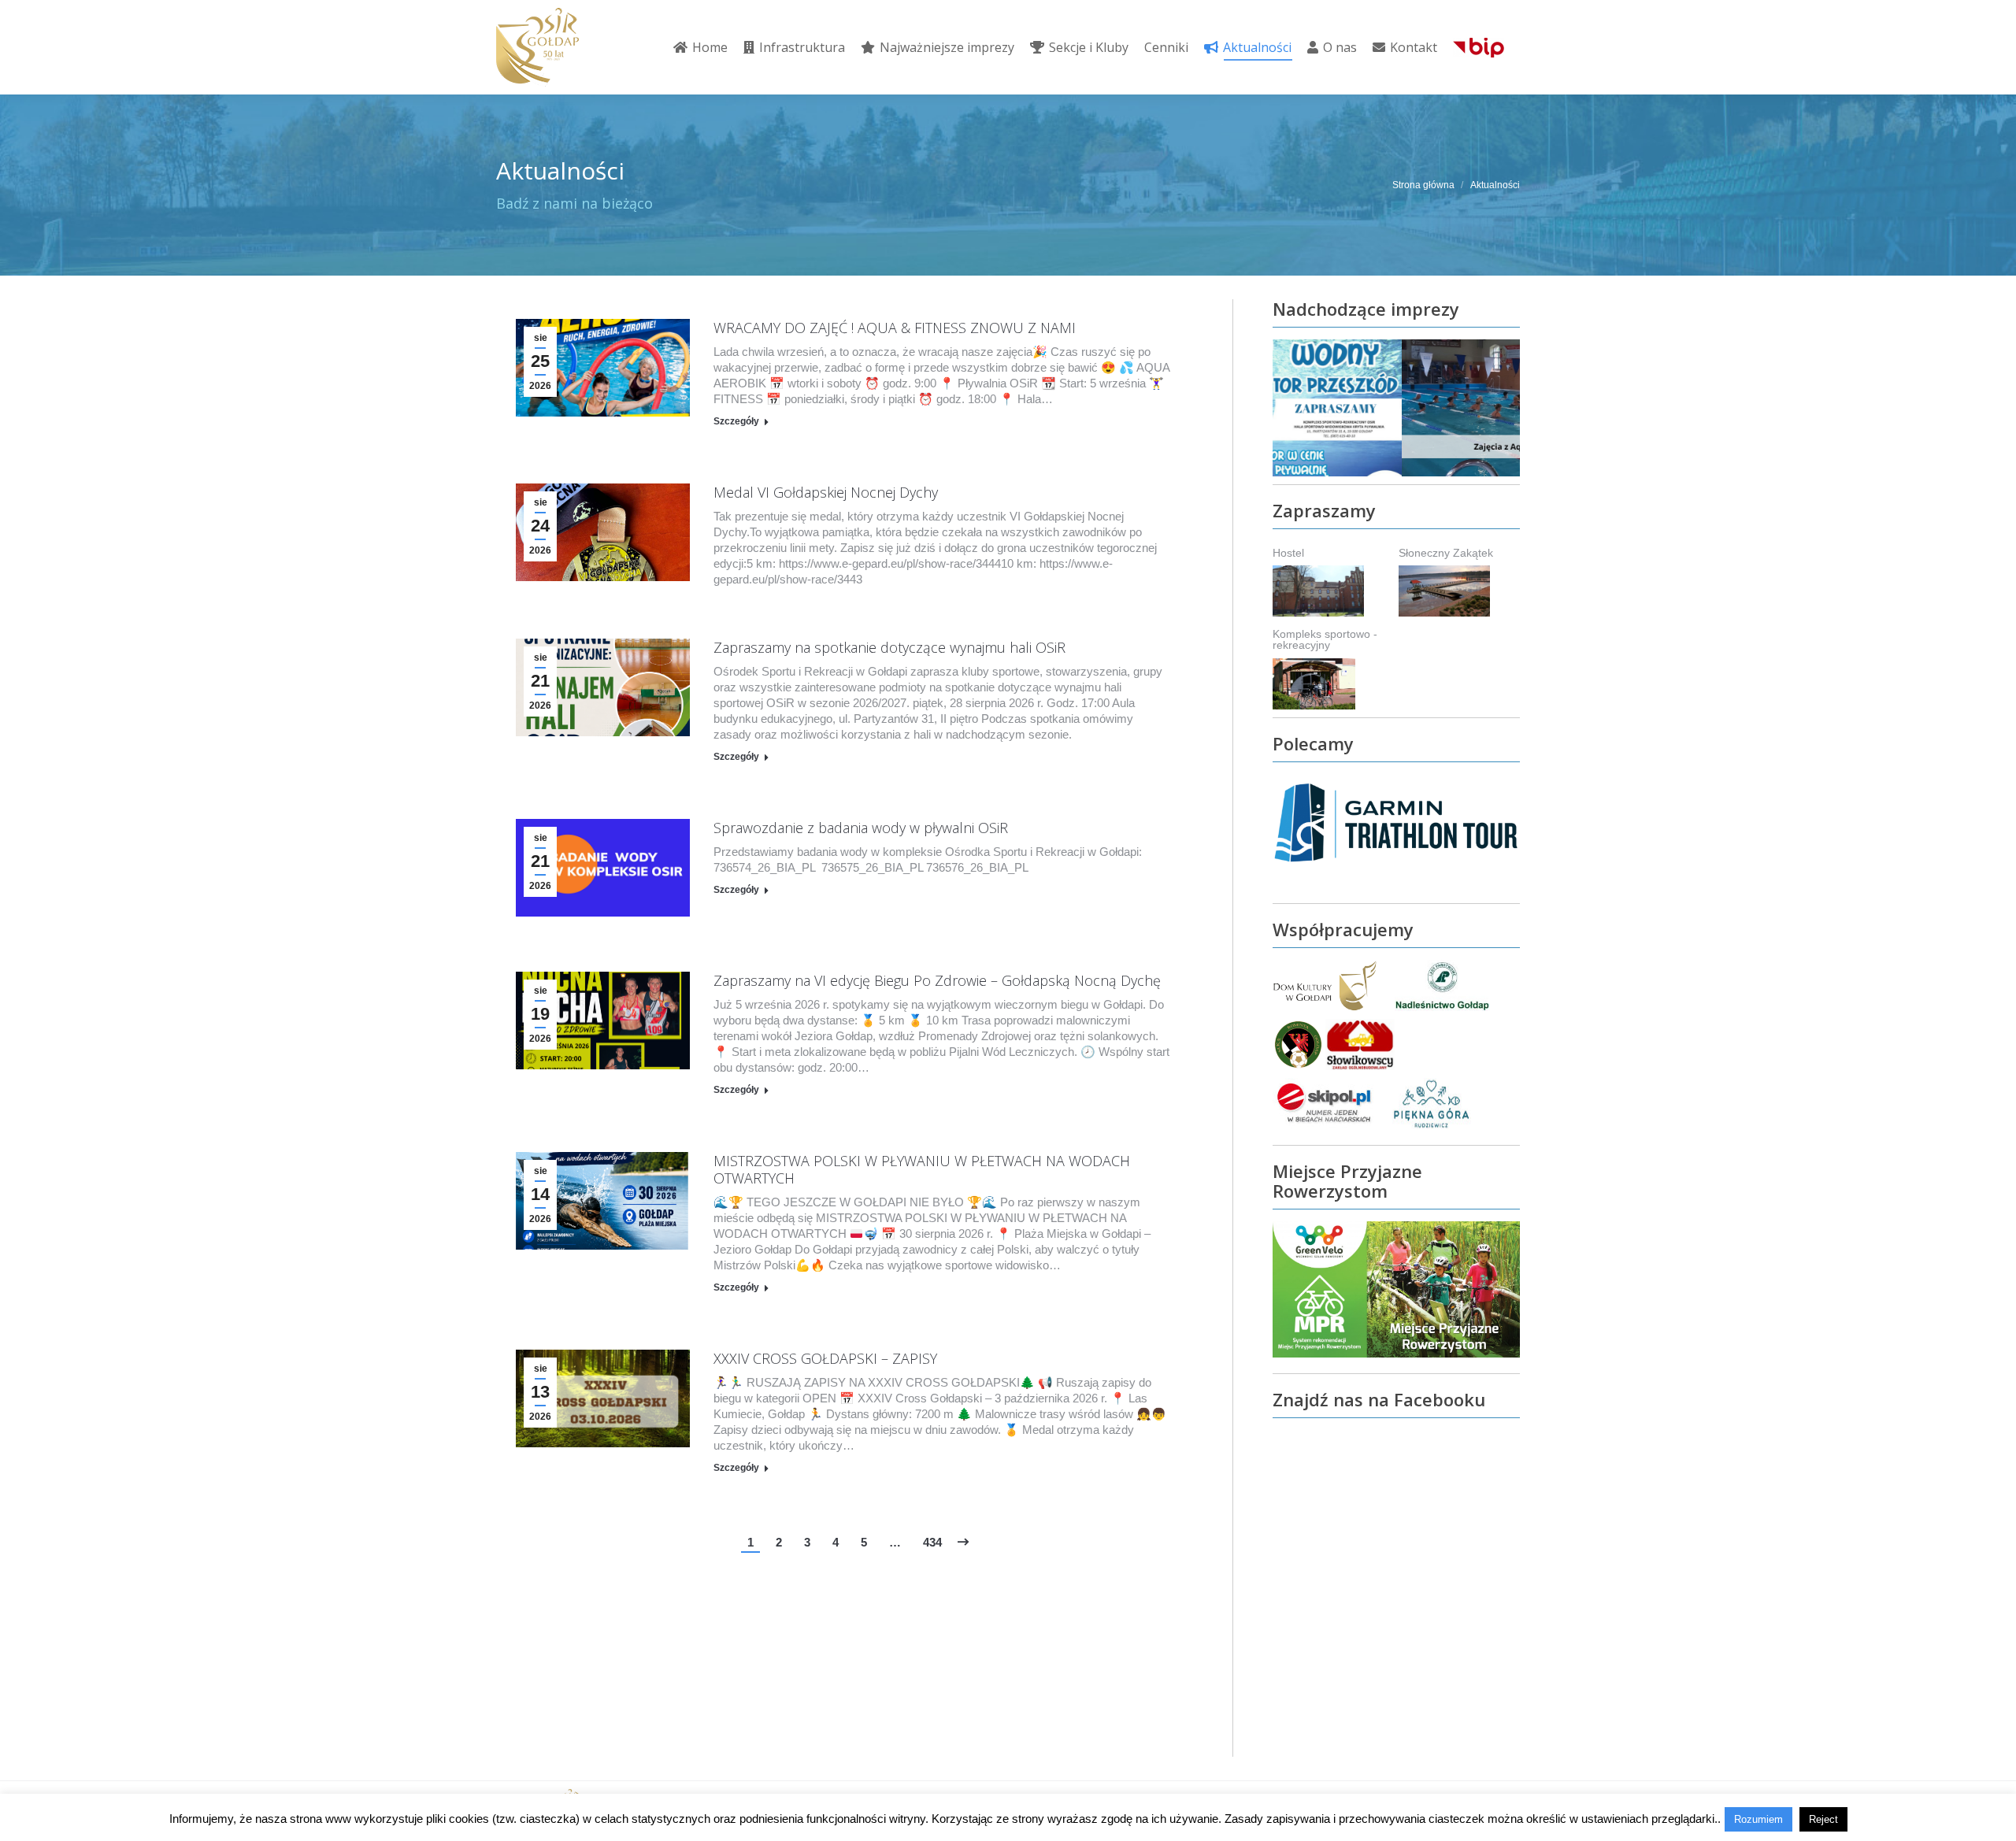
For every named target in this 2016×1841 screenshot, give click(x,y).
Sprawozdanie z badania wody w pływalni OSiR (861, 828)
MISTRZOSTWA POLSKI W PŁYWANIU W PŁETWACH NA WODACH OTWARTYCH (922, 1169)
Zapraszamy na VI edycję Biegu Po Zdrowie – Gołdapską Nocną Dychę (937, 980)
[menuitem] (700, 47)
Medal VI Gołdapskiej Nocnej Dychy (826, 492)
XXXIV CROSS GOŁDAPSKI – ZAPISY (825, 1358)
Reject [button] (1823, 1819)
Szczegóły (736, 421)
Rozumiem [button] (1758, 1819)
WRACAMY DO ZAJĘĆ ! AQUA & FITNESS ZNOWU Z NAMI (895, 328)
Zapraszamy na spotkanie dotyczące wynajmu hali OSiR (889, 647)
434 (932, 1542)
